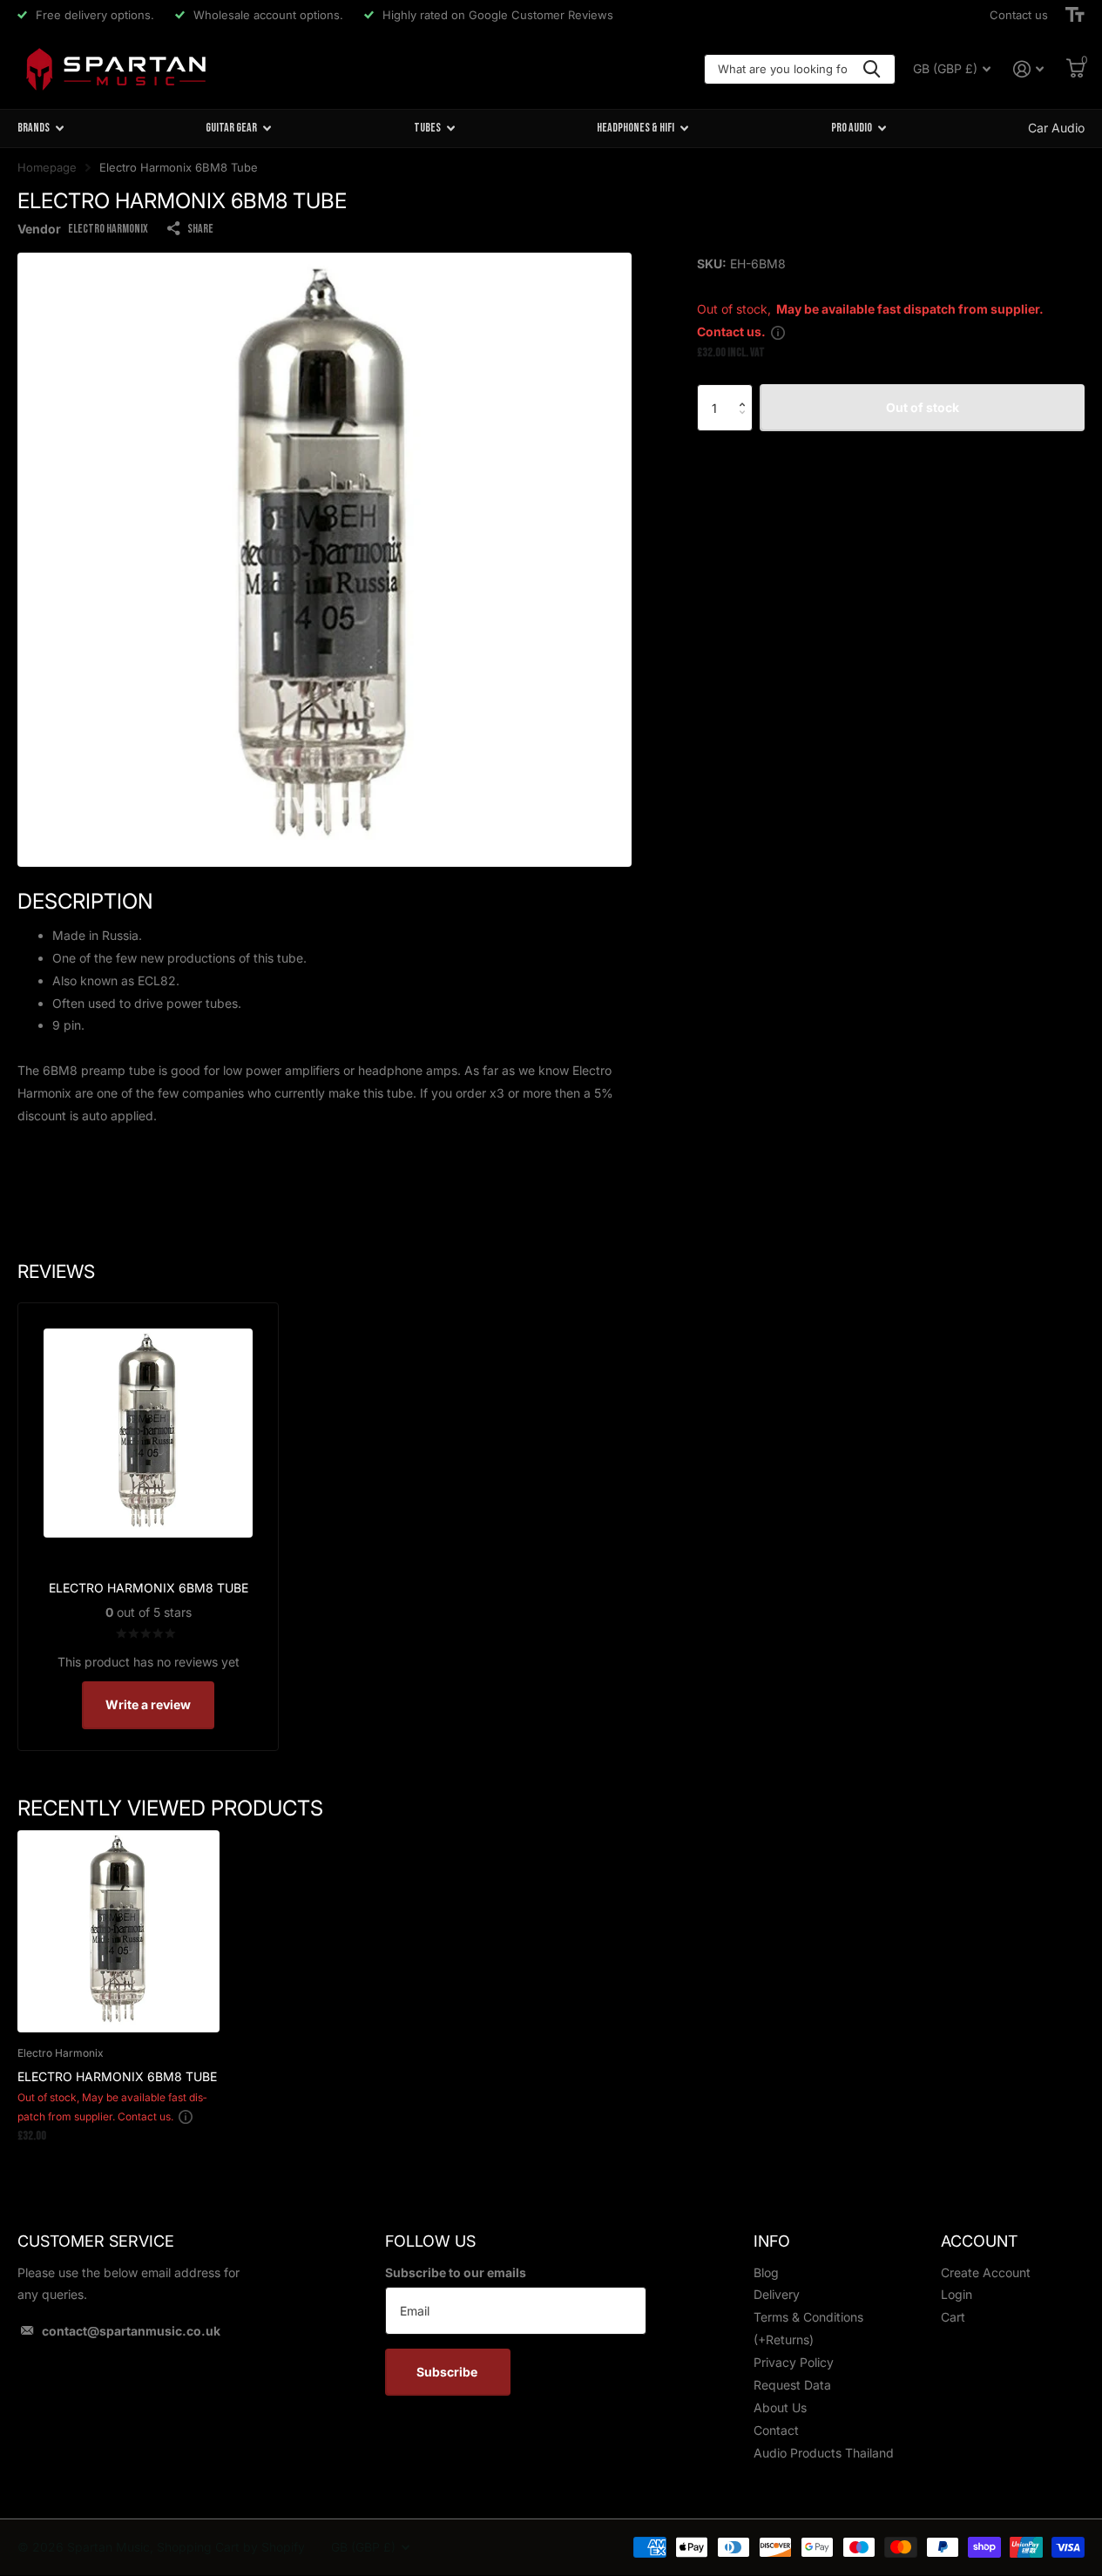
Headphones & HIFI (636, 128)
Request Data (792, 2385)
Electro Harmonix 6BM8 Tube (117, 2076)
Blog (766, 2272)
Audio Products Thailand (824, 2453)
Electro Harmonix (108, 229)
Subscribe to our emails (456, 2272)
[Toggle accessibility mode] (1075, 15)
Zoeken (872, 69)
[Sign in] (1028, 69)
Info (772, 2241)
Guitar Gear (231, 128)
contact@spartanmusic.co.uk (131, 2331)
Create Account (986, 2272)
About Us (780, 2407)
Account (979, 2241)
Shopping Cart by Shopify (231, 2547)
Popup (778, 331)
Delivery (777, 2294)
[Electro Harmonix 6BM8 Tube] (118, 1931)
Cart (953, 2317)
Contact (776, 2430)
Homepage (47, 167)
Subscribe (448, 2372)
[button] (746, 392)
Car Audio (1056, 128)
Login (957, 2294)
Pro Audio (852, 128)
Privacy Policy (794, 2362)
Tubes (427, 128)
